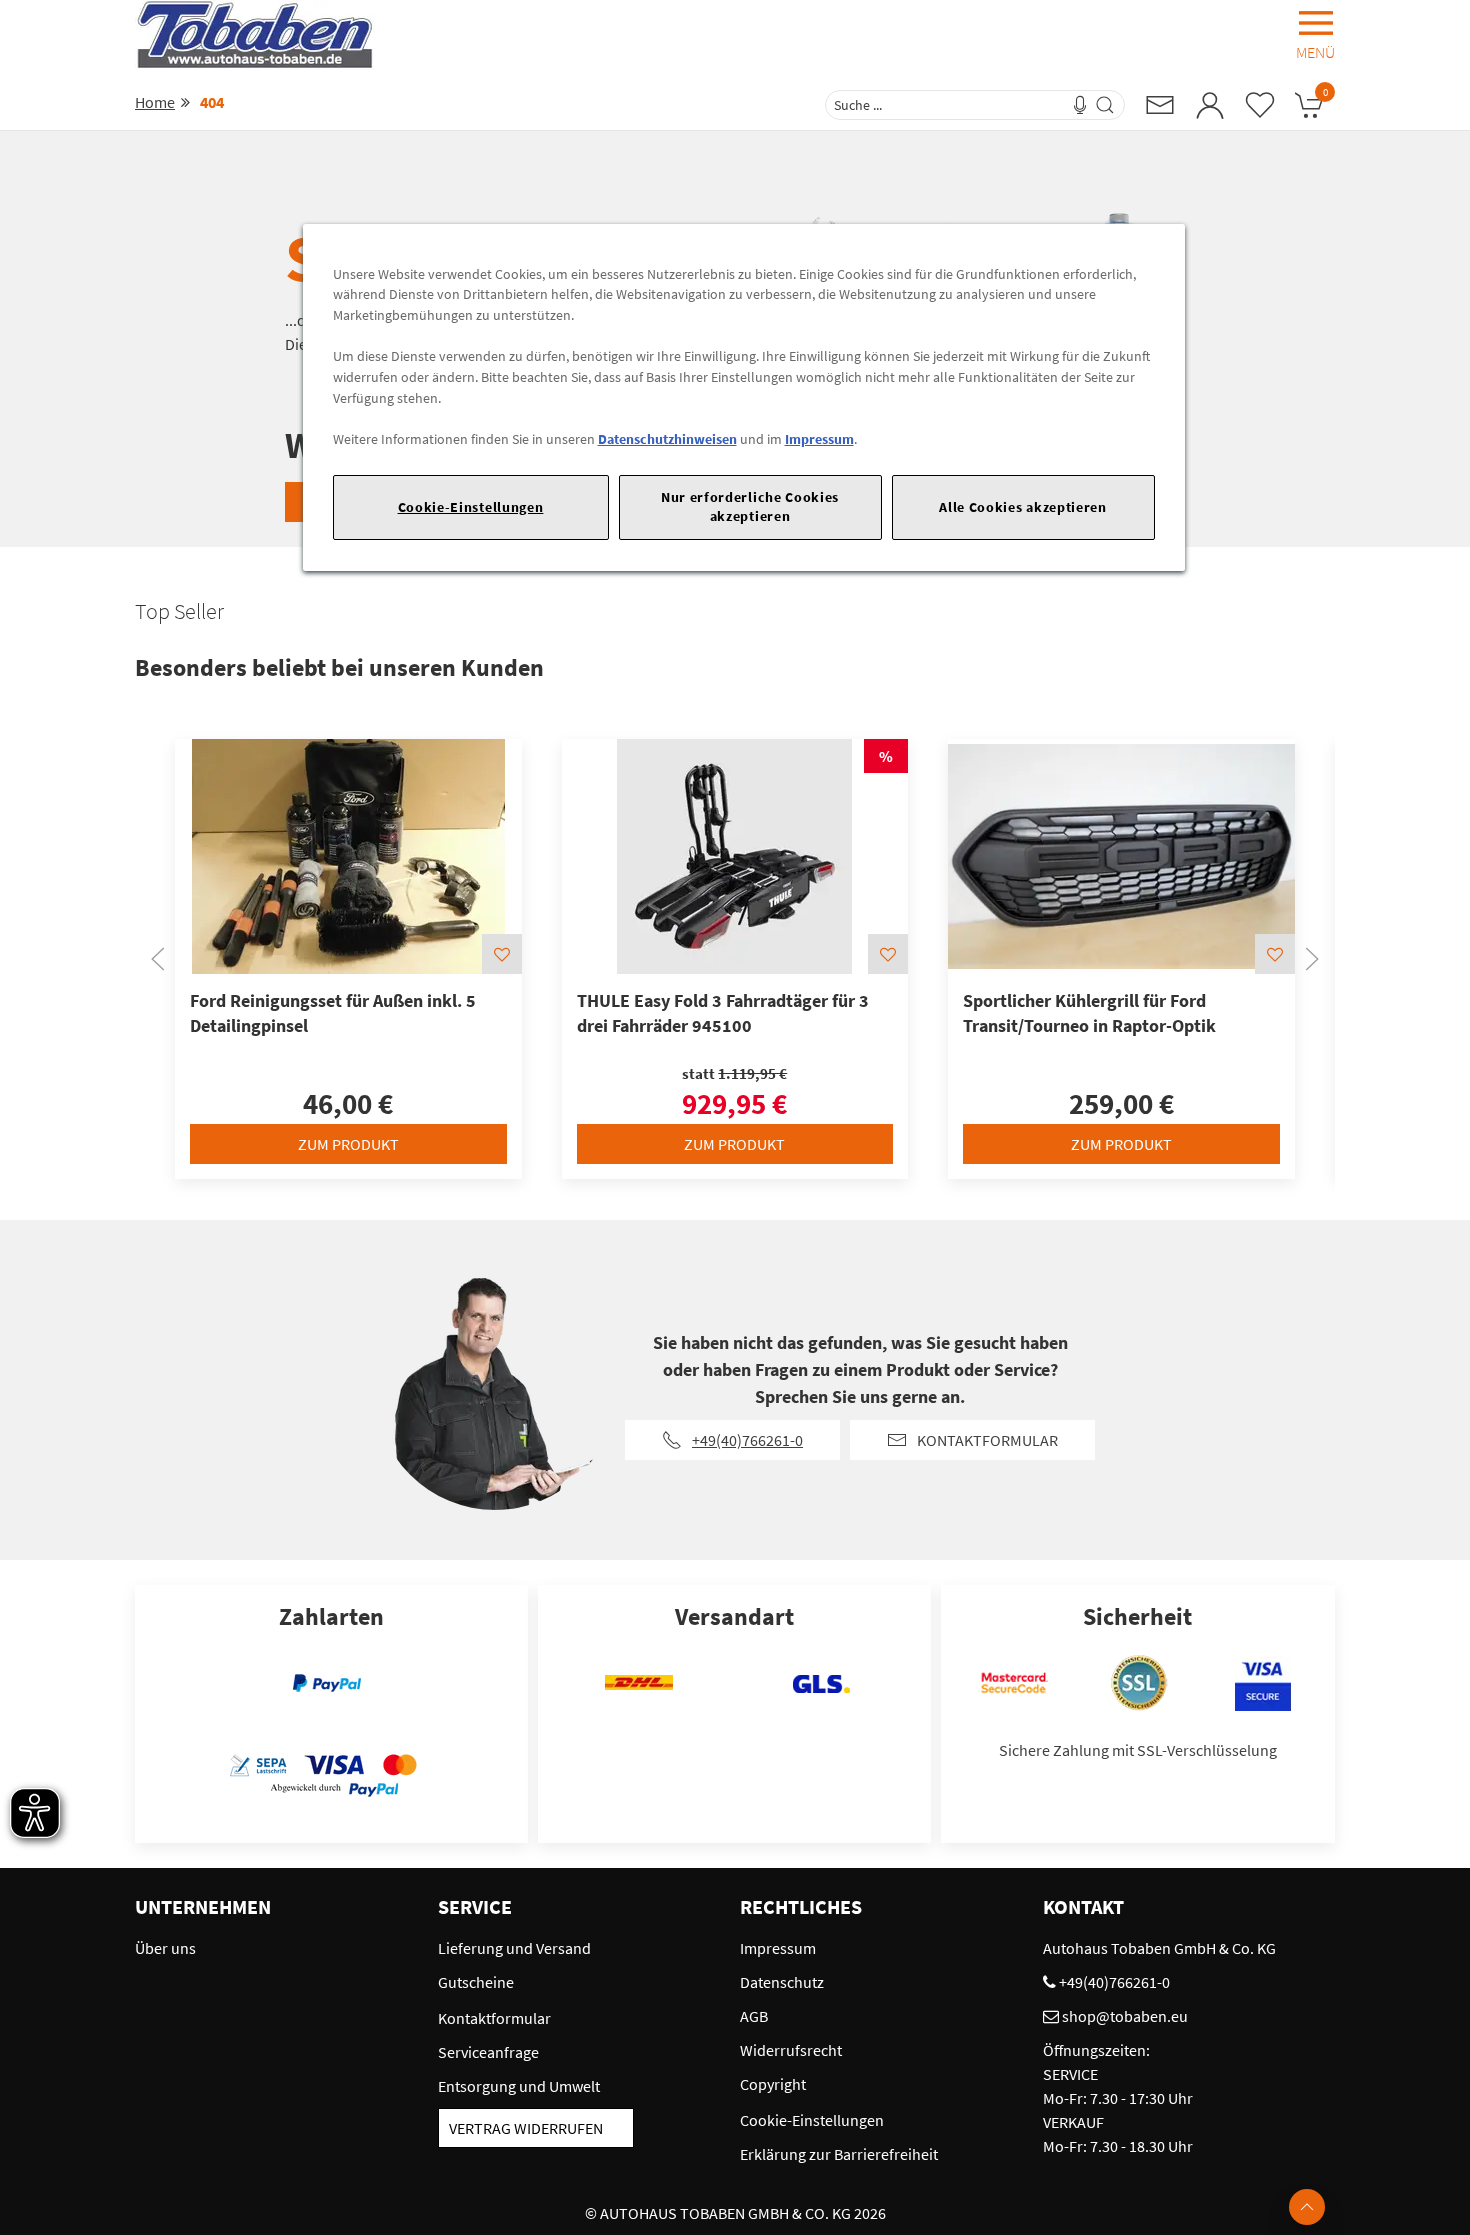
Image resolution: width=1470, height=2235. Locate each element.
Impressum (819, 439)
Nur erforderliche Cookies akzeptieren (750, 506)
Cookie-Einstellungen (471, 507)
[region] (744, 397)
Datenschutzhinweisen (667, 439)
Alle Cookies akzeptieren (1023, 507)
